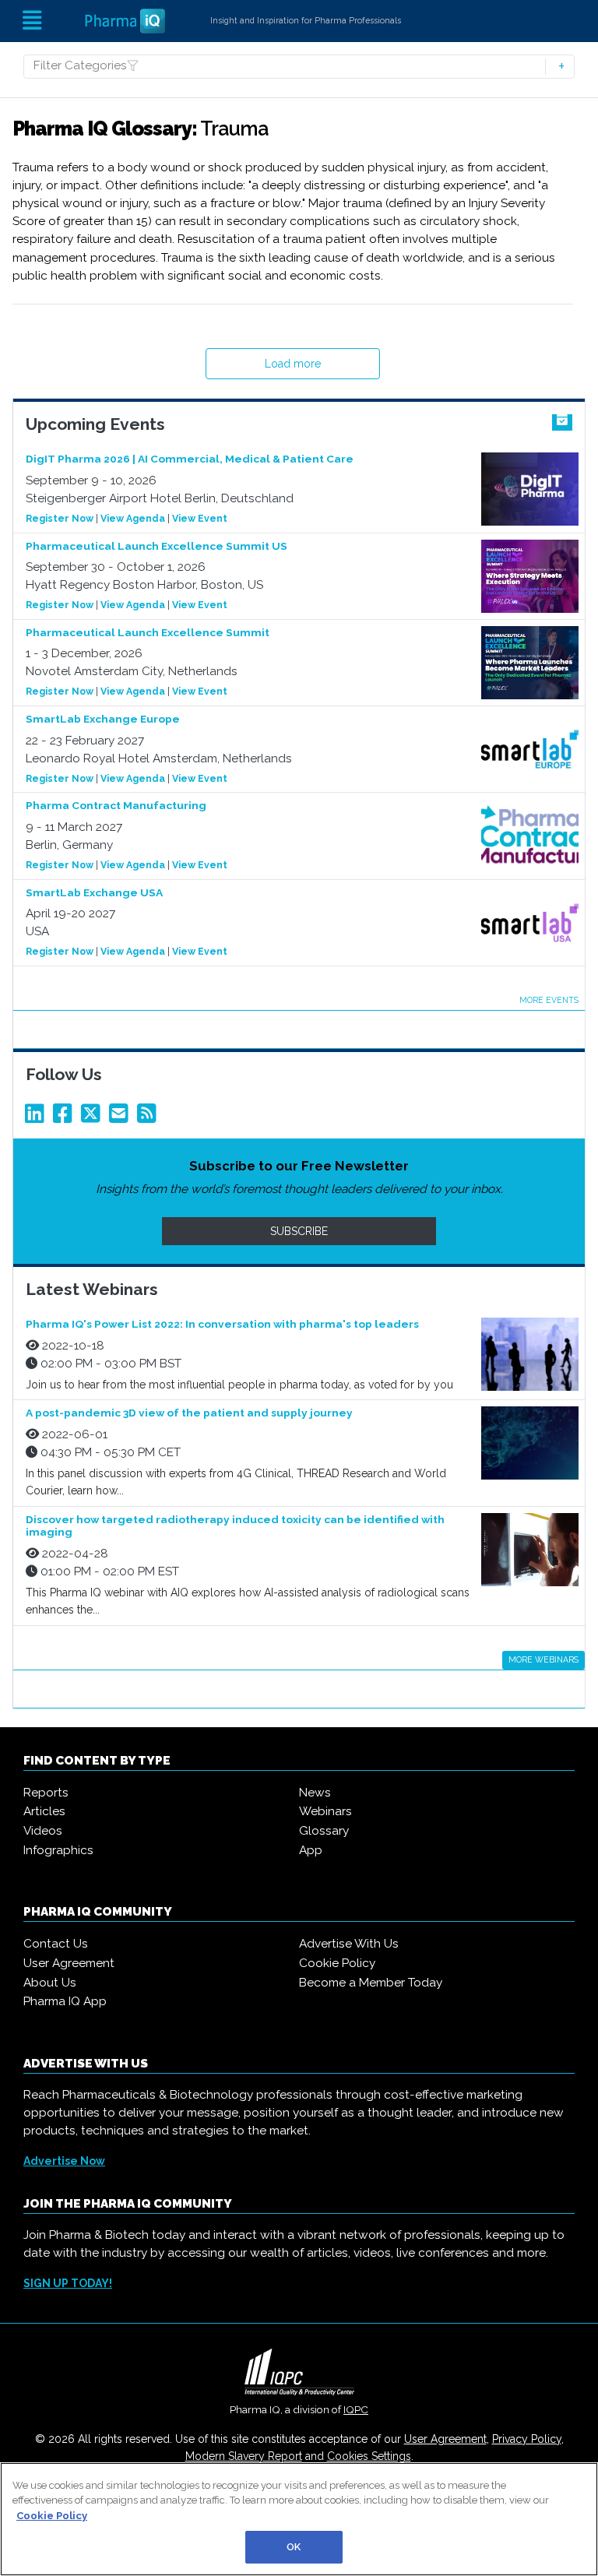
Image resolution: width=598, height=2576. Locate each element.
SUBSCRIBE (299, 1231)
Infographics (58, 1850)
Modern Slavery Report (244, 2456)
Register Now (60, 518)
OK (294, 2547)
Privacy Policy (527, 2439)
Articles (44, 1811)
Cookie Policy (337, 1963)
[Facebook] (65, 1117)
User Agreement (69, 1963)
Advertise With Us (349, 1944)
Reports (46, 1793)
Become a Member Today (371, 1983)
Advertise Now (64, 2161)
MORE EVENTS (549, 1000)
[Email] (121, 1117)
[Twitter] (93, 1117)
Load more (293, 364)
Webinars (325, 1811)
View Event (200, 518)
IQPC (356, 2409)
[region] (299, 2519)
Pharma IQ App (65, 2001)
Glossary (324, 1831)
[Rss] (149, 1117)
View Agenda (133, 518)
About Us (50, 1983)
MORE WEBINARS (543, 1659)
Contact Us (56, 1944)
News (315, 1793)
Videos (43, 1831)
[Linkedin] (37, 1117)
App (311, 1850)
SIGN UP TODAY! (68, 2283)
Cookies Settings (369, 2456)
